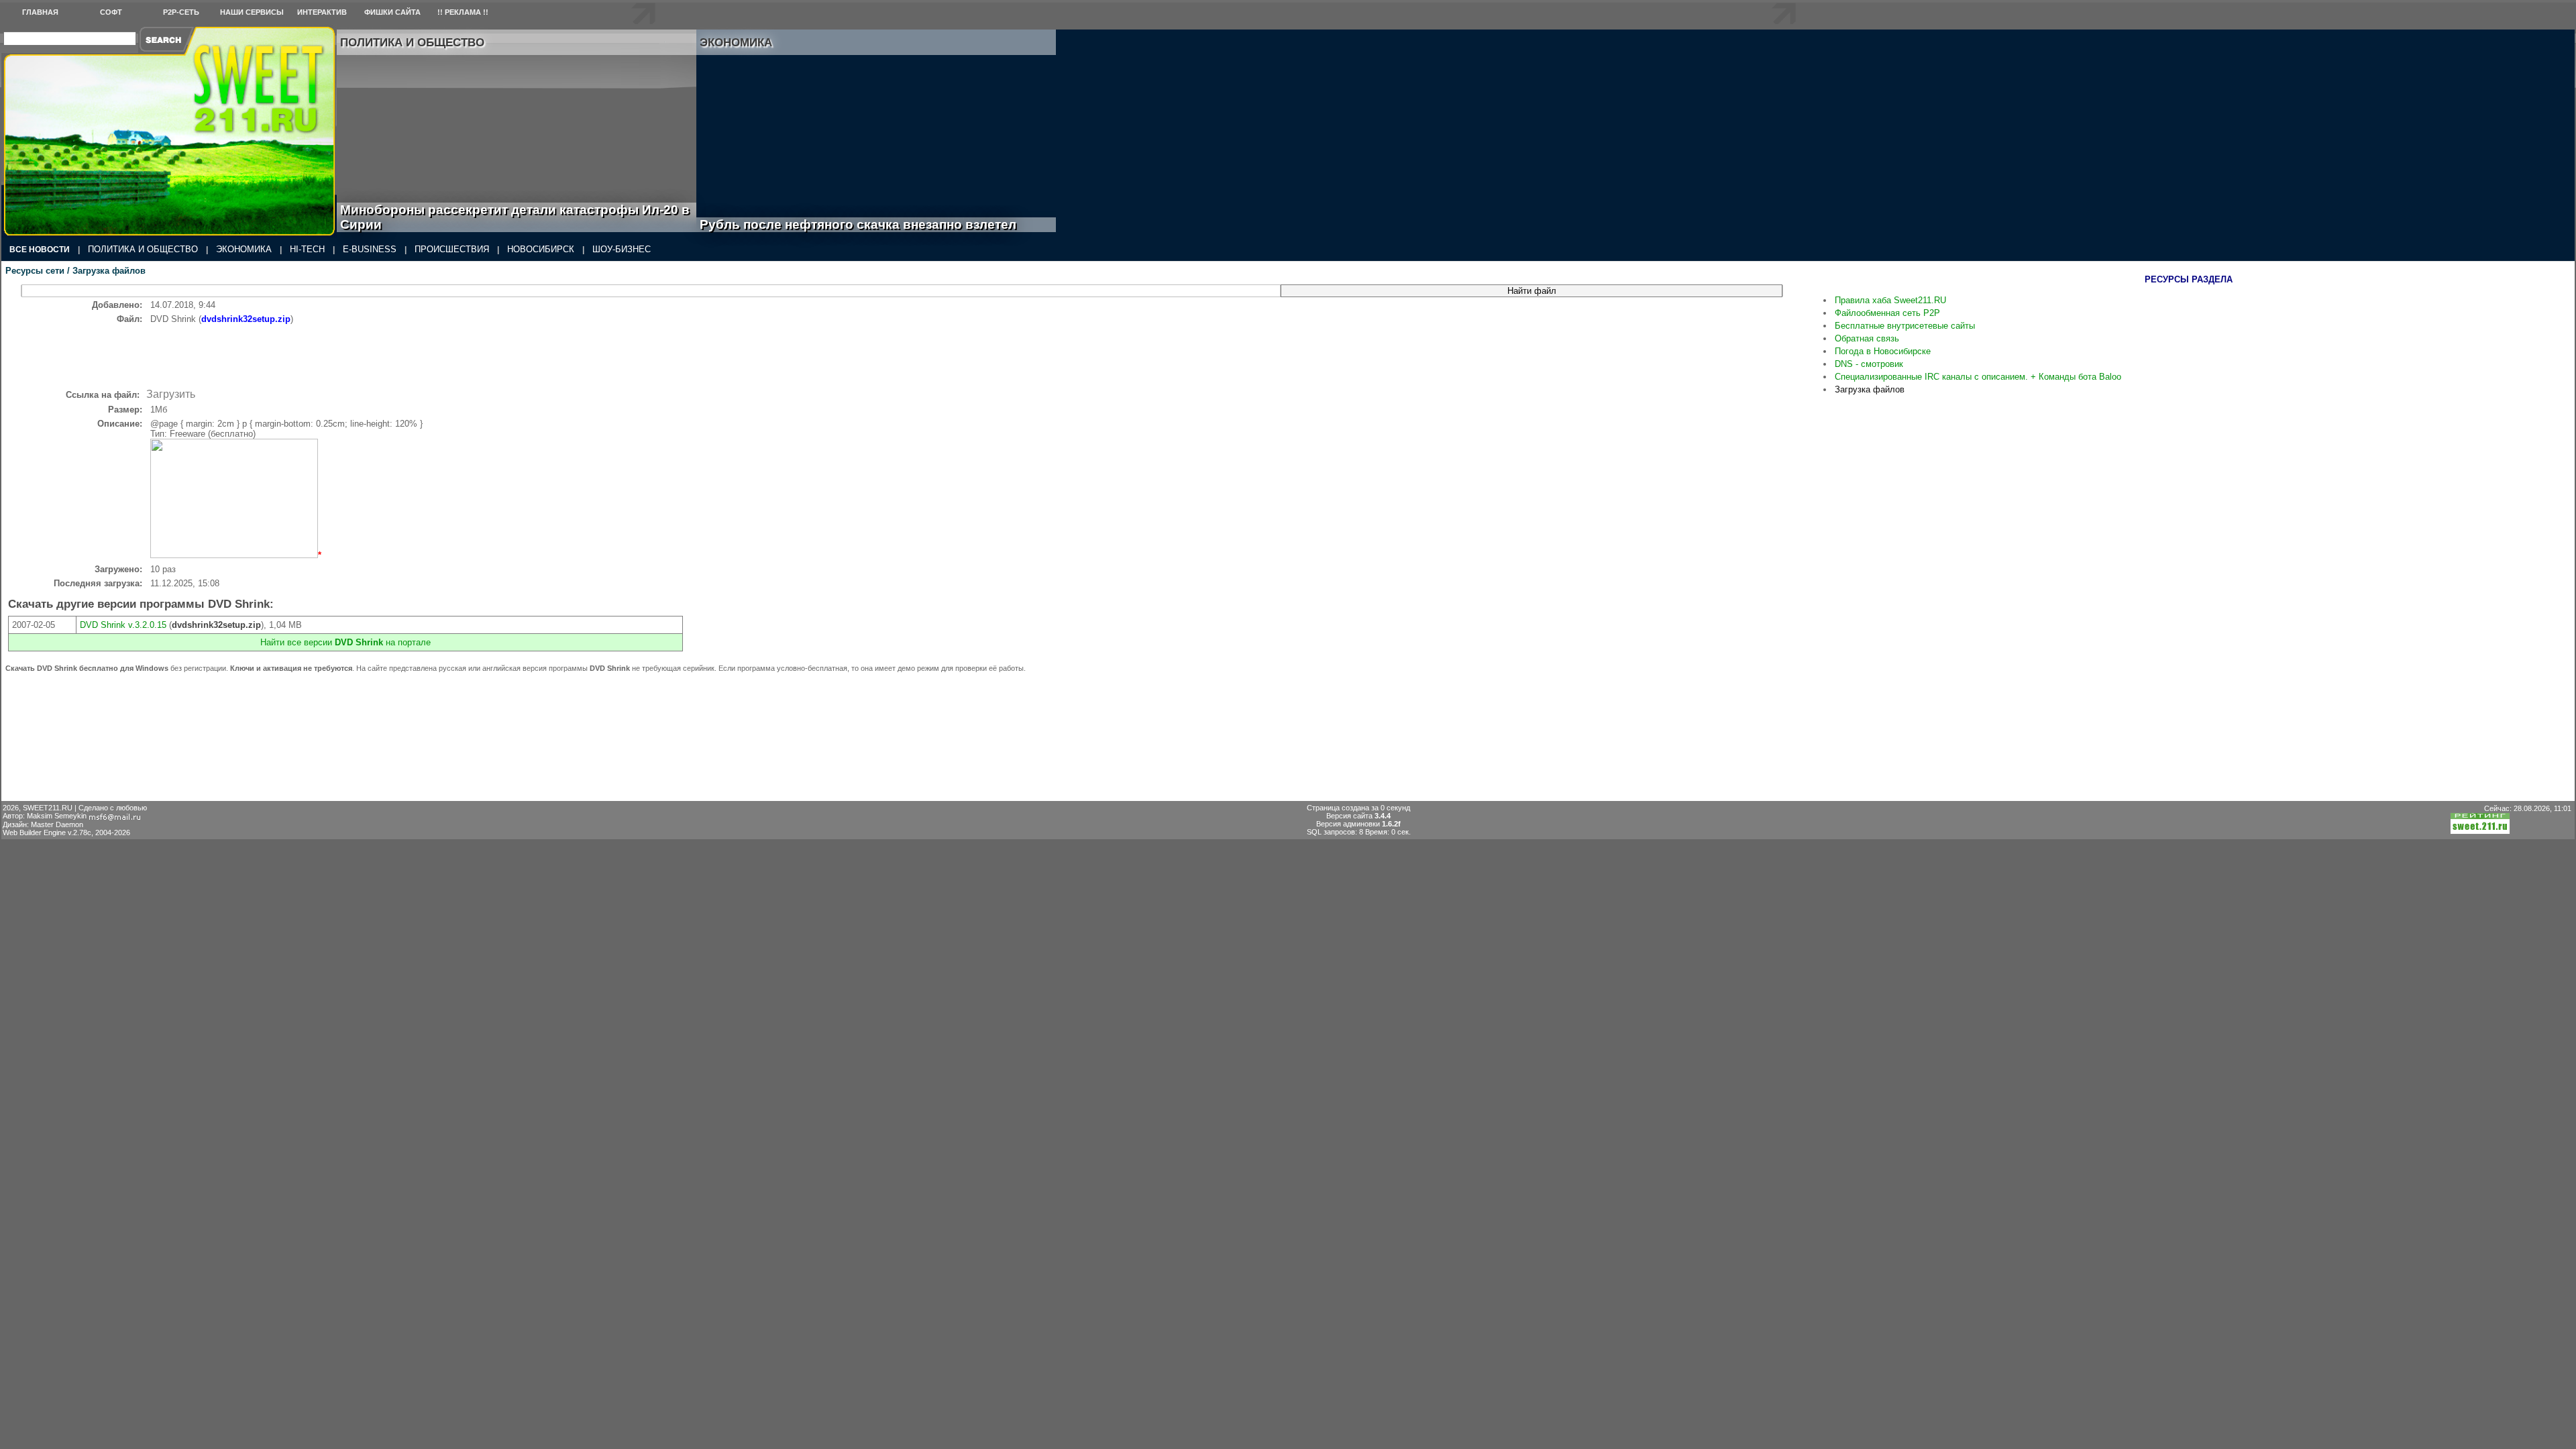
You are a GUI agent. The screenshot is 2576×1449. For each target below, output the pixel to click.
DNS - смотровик (1869, 364)
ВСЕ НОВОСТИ (40, 250)
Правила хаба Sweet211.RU (1890, 300)
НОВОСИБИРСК (541, 249)
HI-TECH (307, 249)
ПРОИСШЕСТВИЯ (452, 249)
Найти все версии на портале (345, 642)
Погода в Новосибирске (1883, 351)
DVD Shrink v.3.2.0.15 (123, 625)
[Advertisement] (417, 354)
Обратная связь (1867, 338)
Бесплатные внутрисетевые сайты (1905, 326)
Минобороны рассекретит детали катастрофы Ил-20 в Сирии (515, 217)
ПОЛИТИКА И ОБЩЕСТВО (143, 249)
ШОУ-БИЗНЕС (622, 249)
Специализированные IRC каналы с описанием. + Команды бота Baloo (1978, 377)
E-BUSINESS (370, 249)
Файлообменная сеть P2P (1887, 313)
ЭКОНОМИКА (244, 249)
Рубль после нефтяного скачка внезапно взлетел (873, 224)
